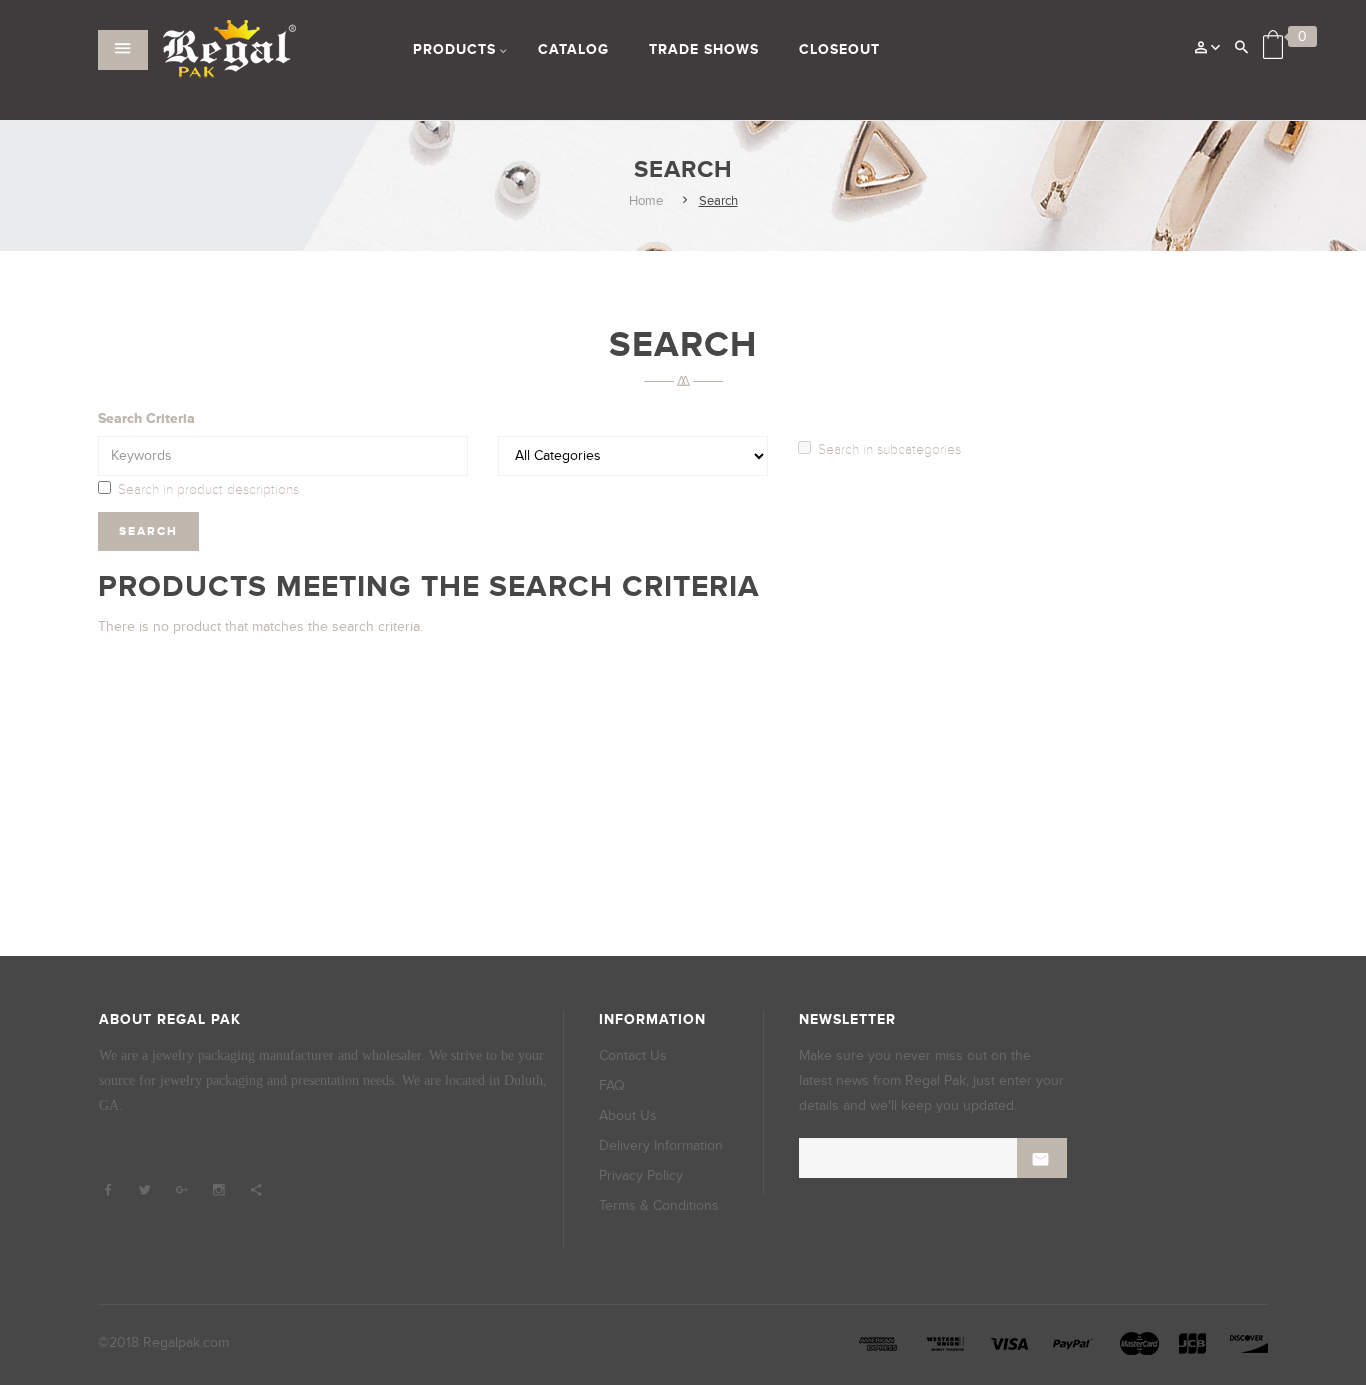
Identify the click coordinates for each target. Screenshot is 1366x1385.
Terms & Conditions (659, 1205)
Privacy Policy (641, 1175)
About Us (628, 1115)
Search (718, 201)
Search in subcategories (889, 449)
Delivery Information (661, 1145)
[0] (1273, 44)
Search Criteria (146, 418)
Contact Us (633, 1055)
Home (646, 201)
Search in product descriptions (208, 489)
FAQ (612, 1085)
